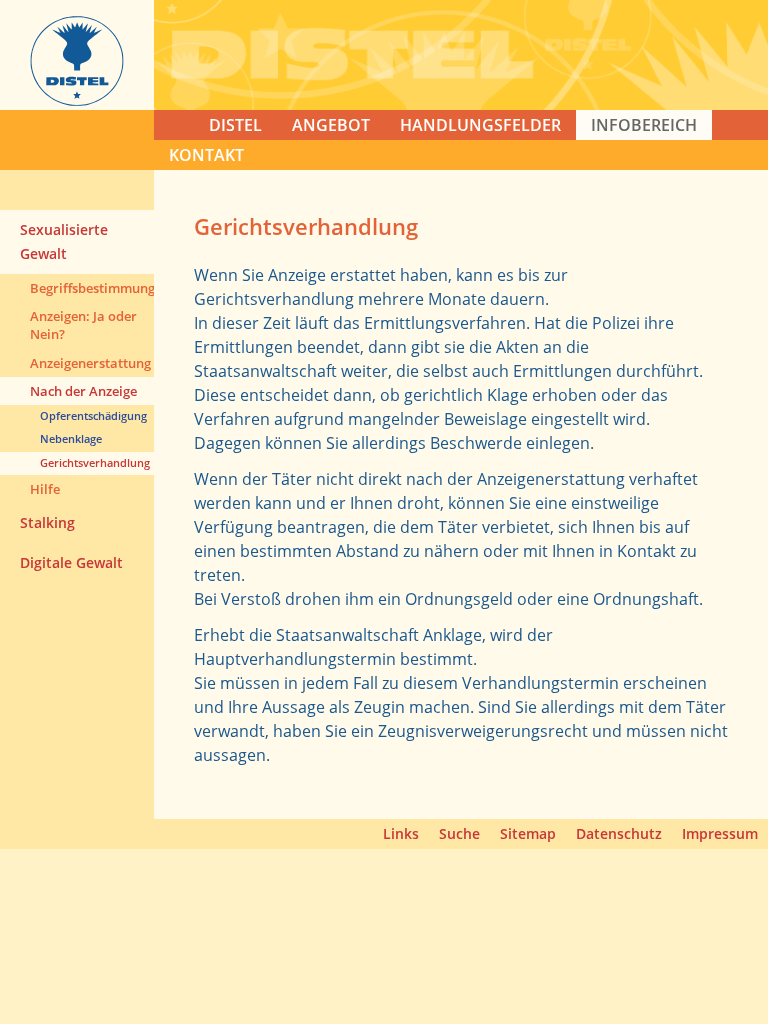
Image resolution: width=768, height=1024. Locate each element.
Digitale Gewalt (71, 562)
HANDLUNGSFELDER (480, 125)
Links (401, 833)
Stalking (47, 522)
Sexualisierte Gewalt (64, 241)
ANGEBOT (331, 125)
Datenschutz (619, 833)
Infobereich (644, 125)
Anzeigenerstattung (90, 363)
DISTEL (235, 125)
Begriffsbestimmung (92, 288)
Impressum (720, 833)
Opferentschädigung (93, 415)
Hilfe (45, 489)
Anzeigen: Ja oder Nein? (83, 325)
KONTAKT (206, 155)
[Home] (77, 100)
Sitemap (528, 833)
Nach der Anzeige (83, 391)
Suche (459, 833)
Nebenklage (71, 438)
